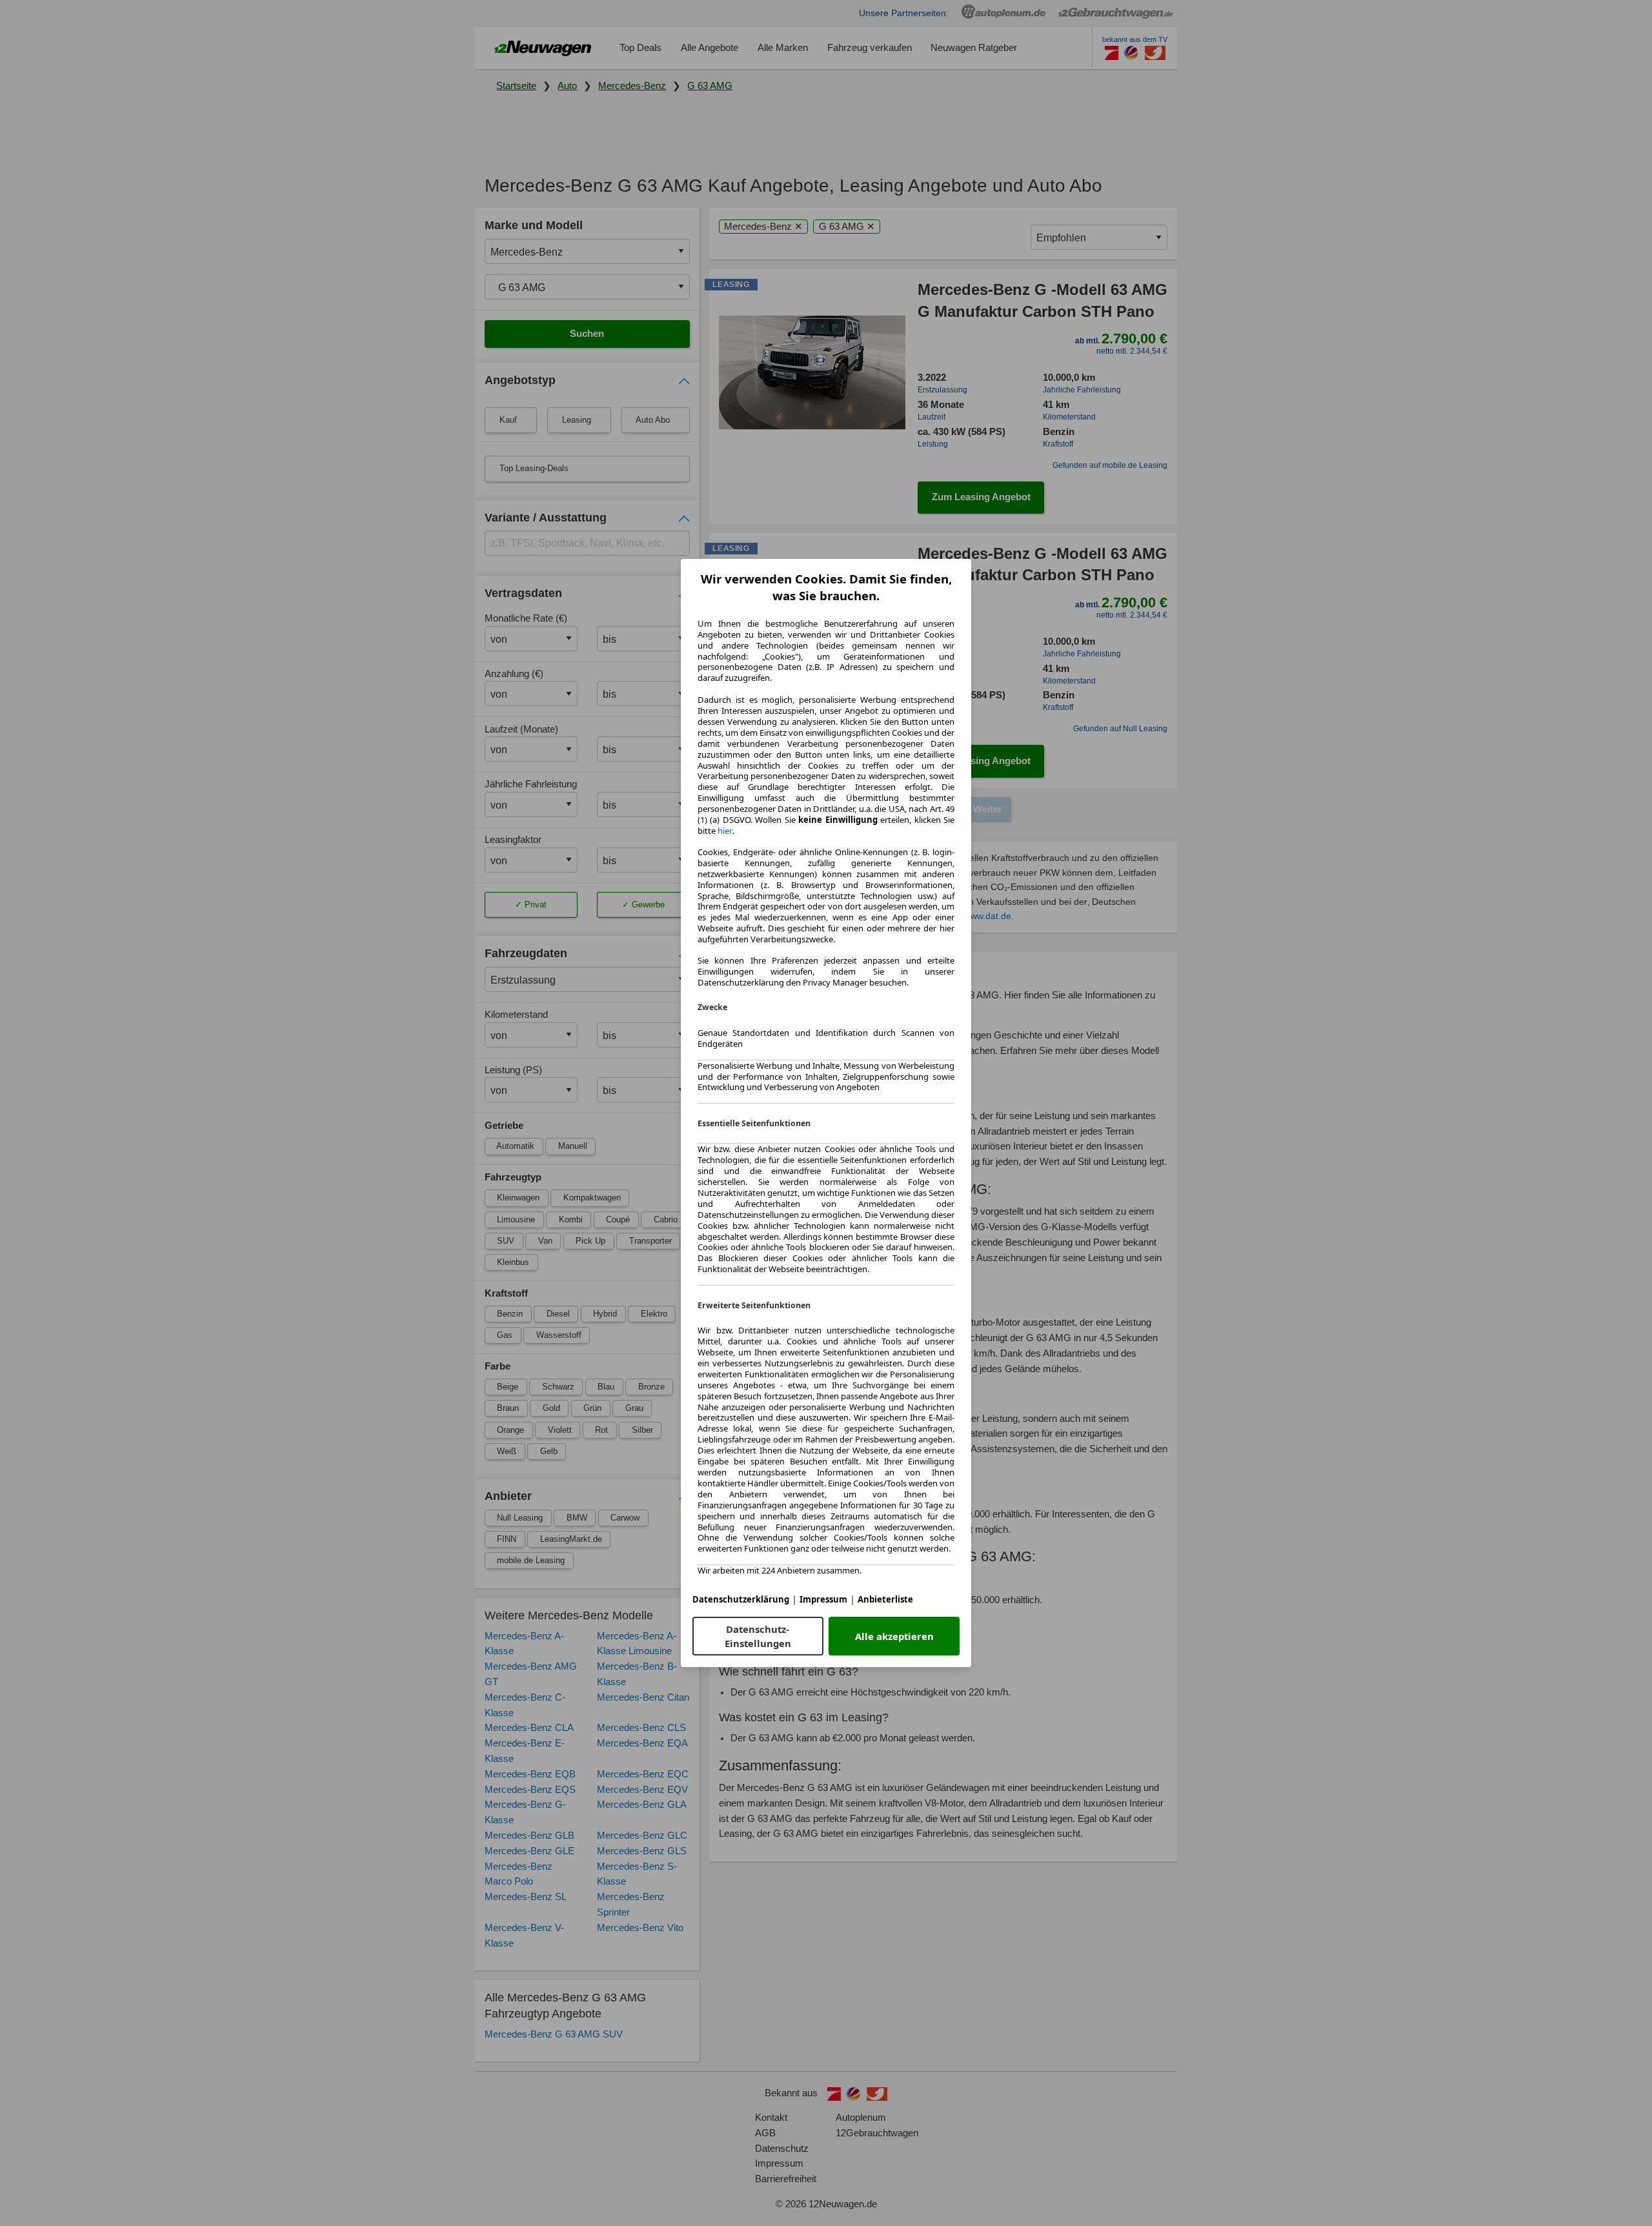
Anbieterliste (885, 1599)
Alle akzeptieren (894, 1636)
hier (725, 831)
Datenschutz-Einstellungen (758, 1636)
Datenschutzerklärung (741, 1599)
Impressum (823, 1599)
